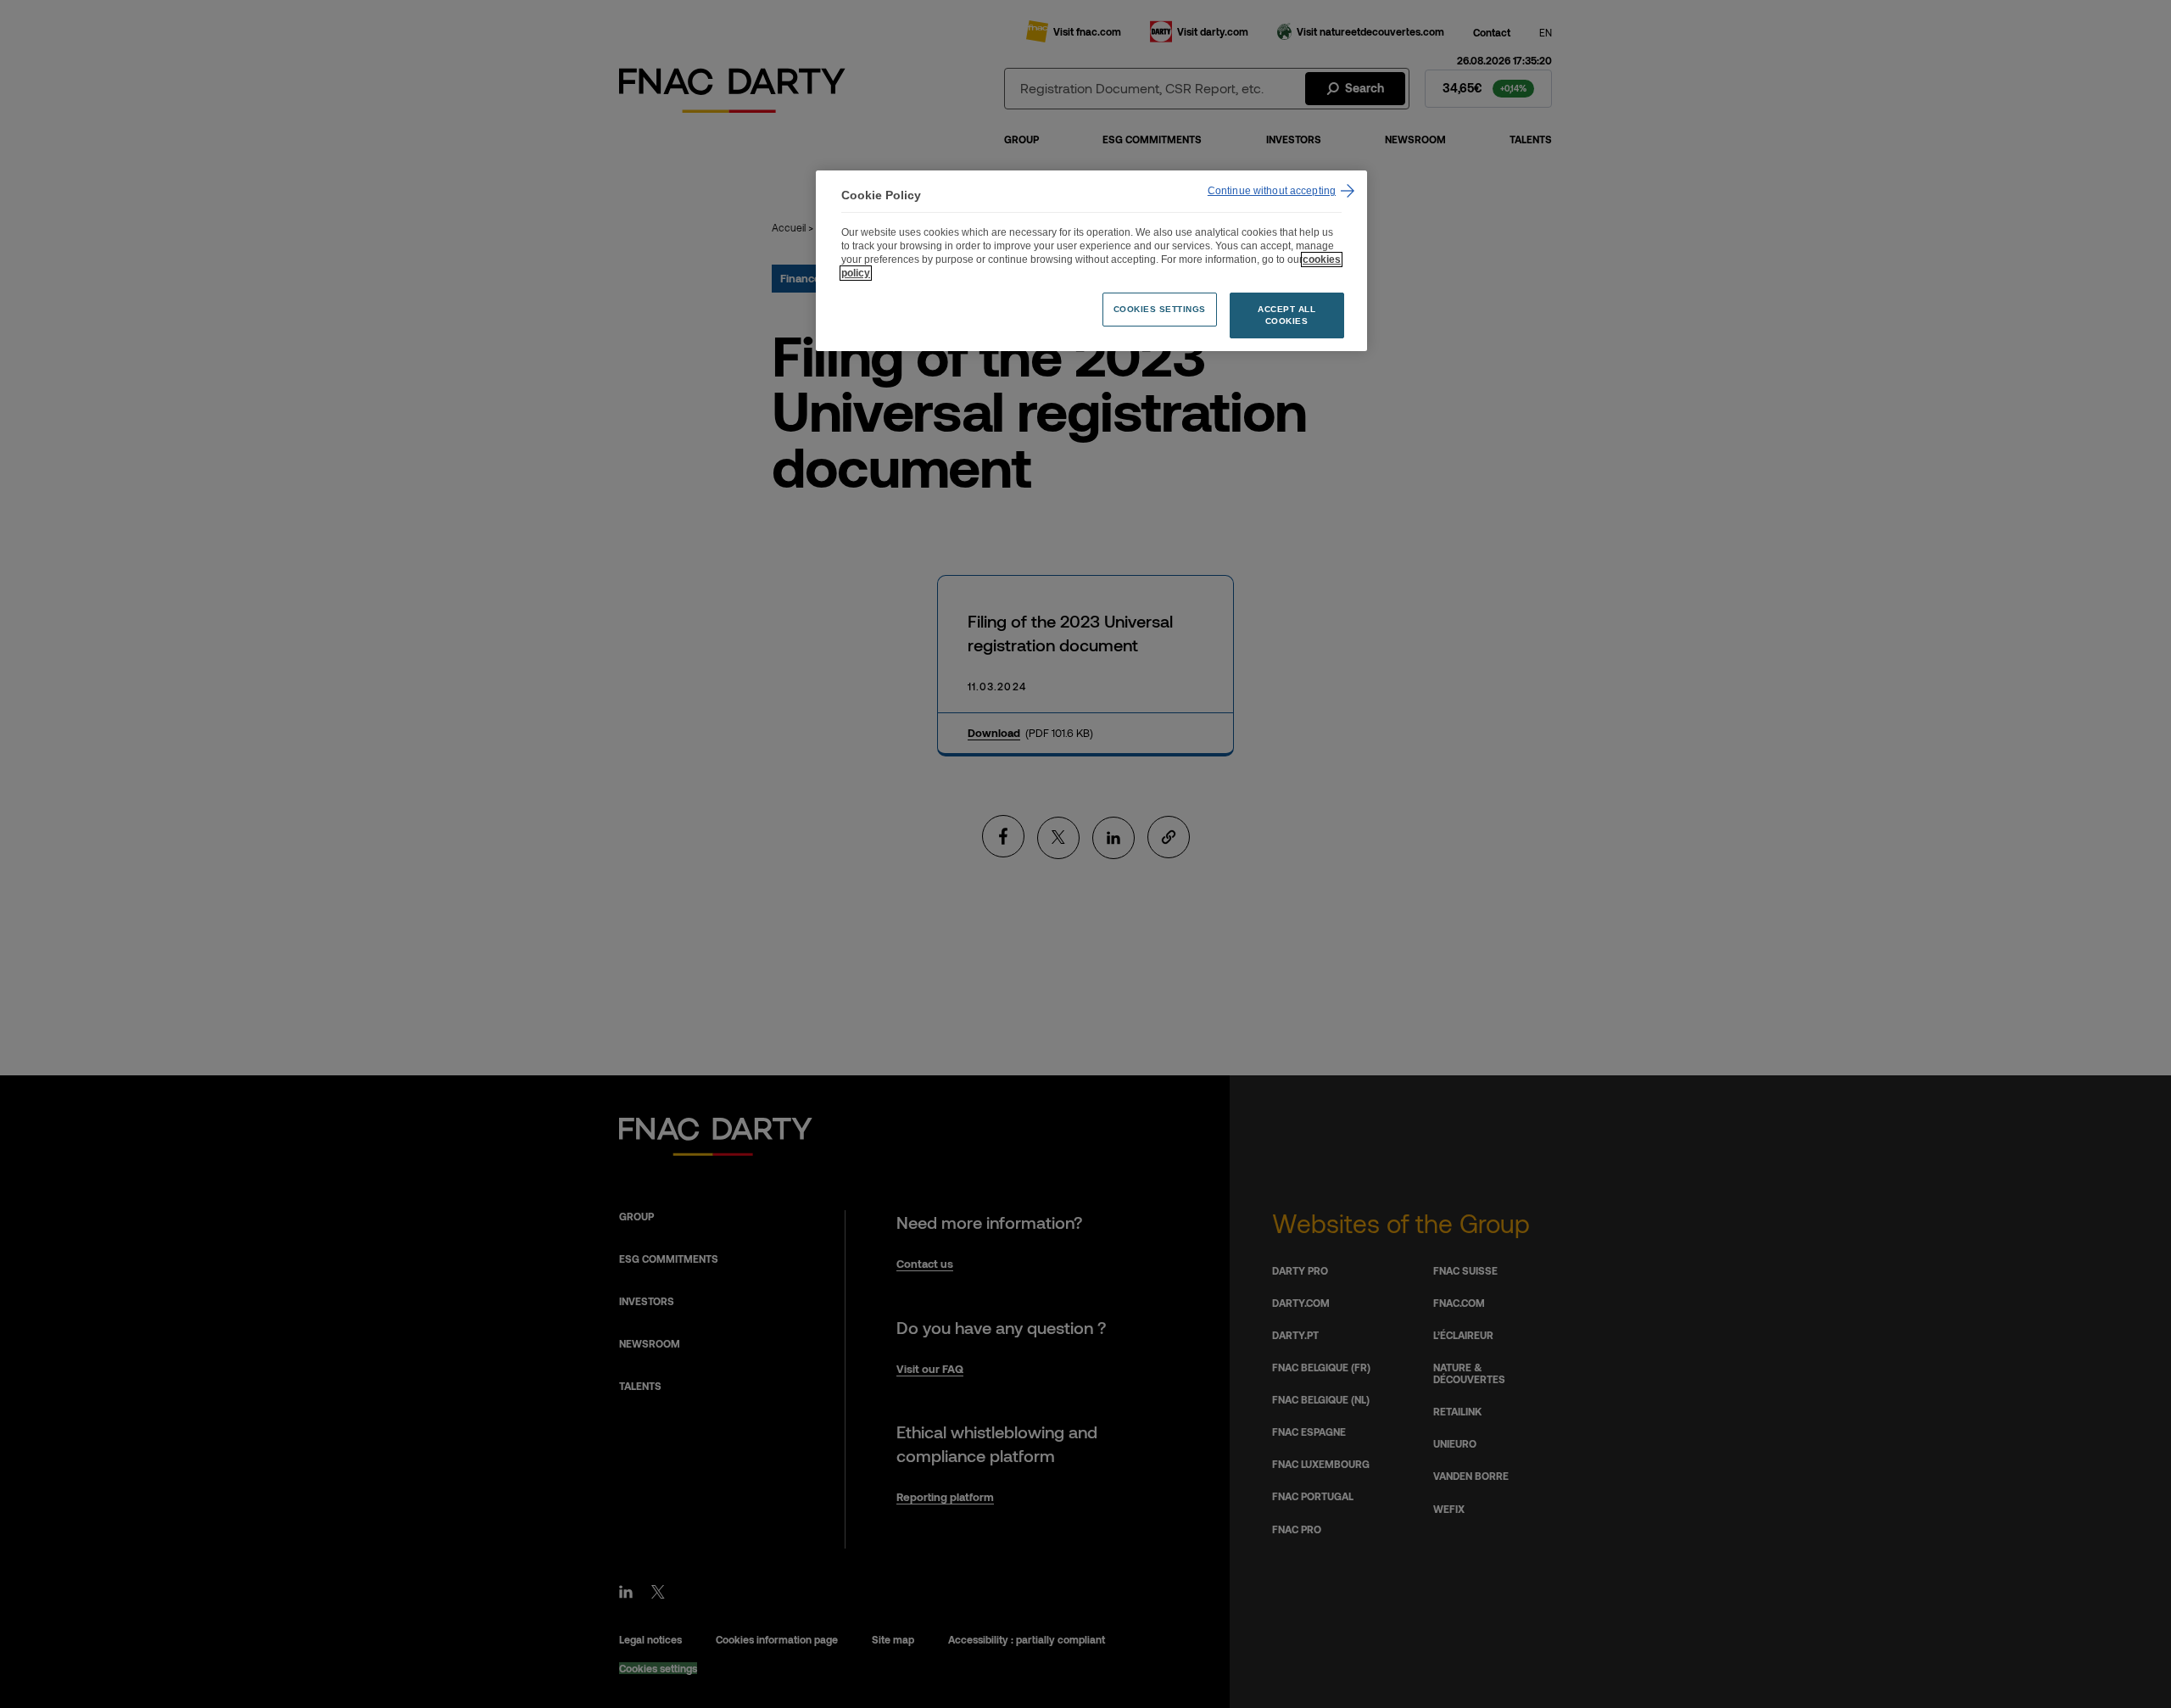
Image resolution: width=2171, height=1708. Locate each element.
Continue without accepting (1272, 191)
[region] (1091, 261)
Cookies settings (1160, 309)
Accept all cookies (1286, 315)
